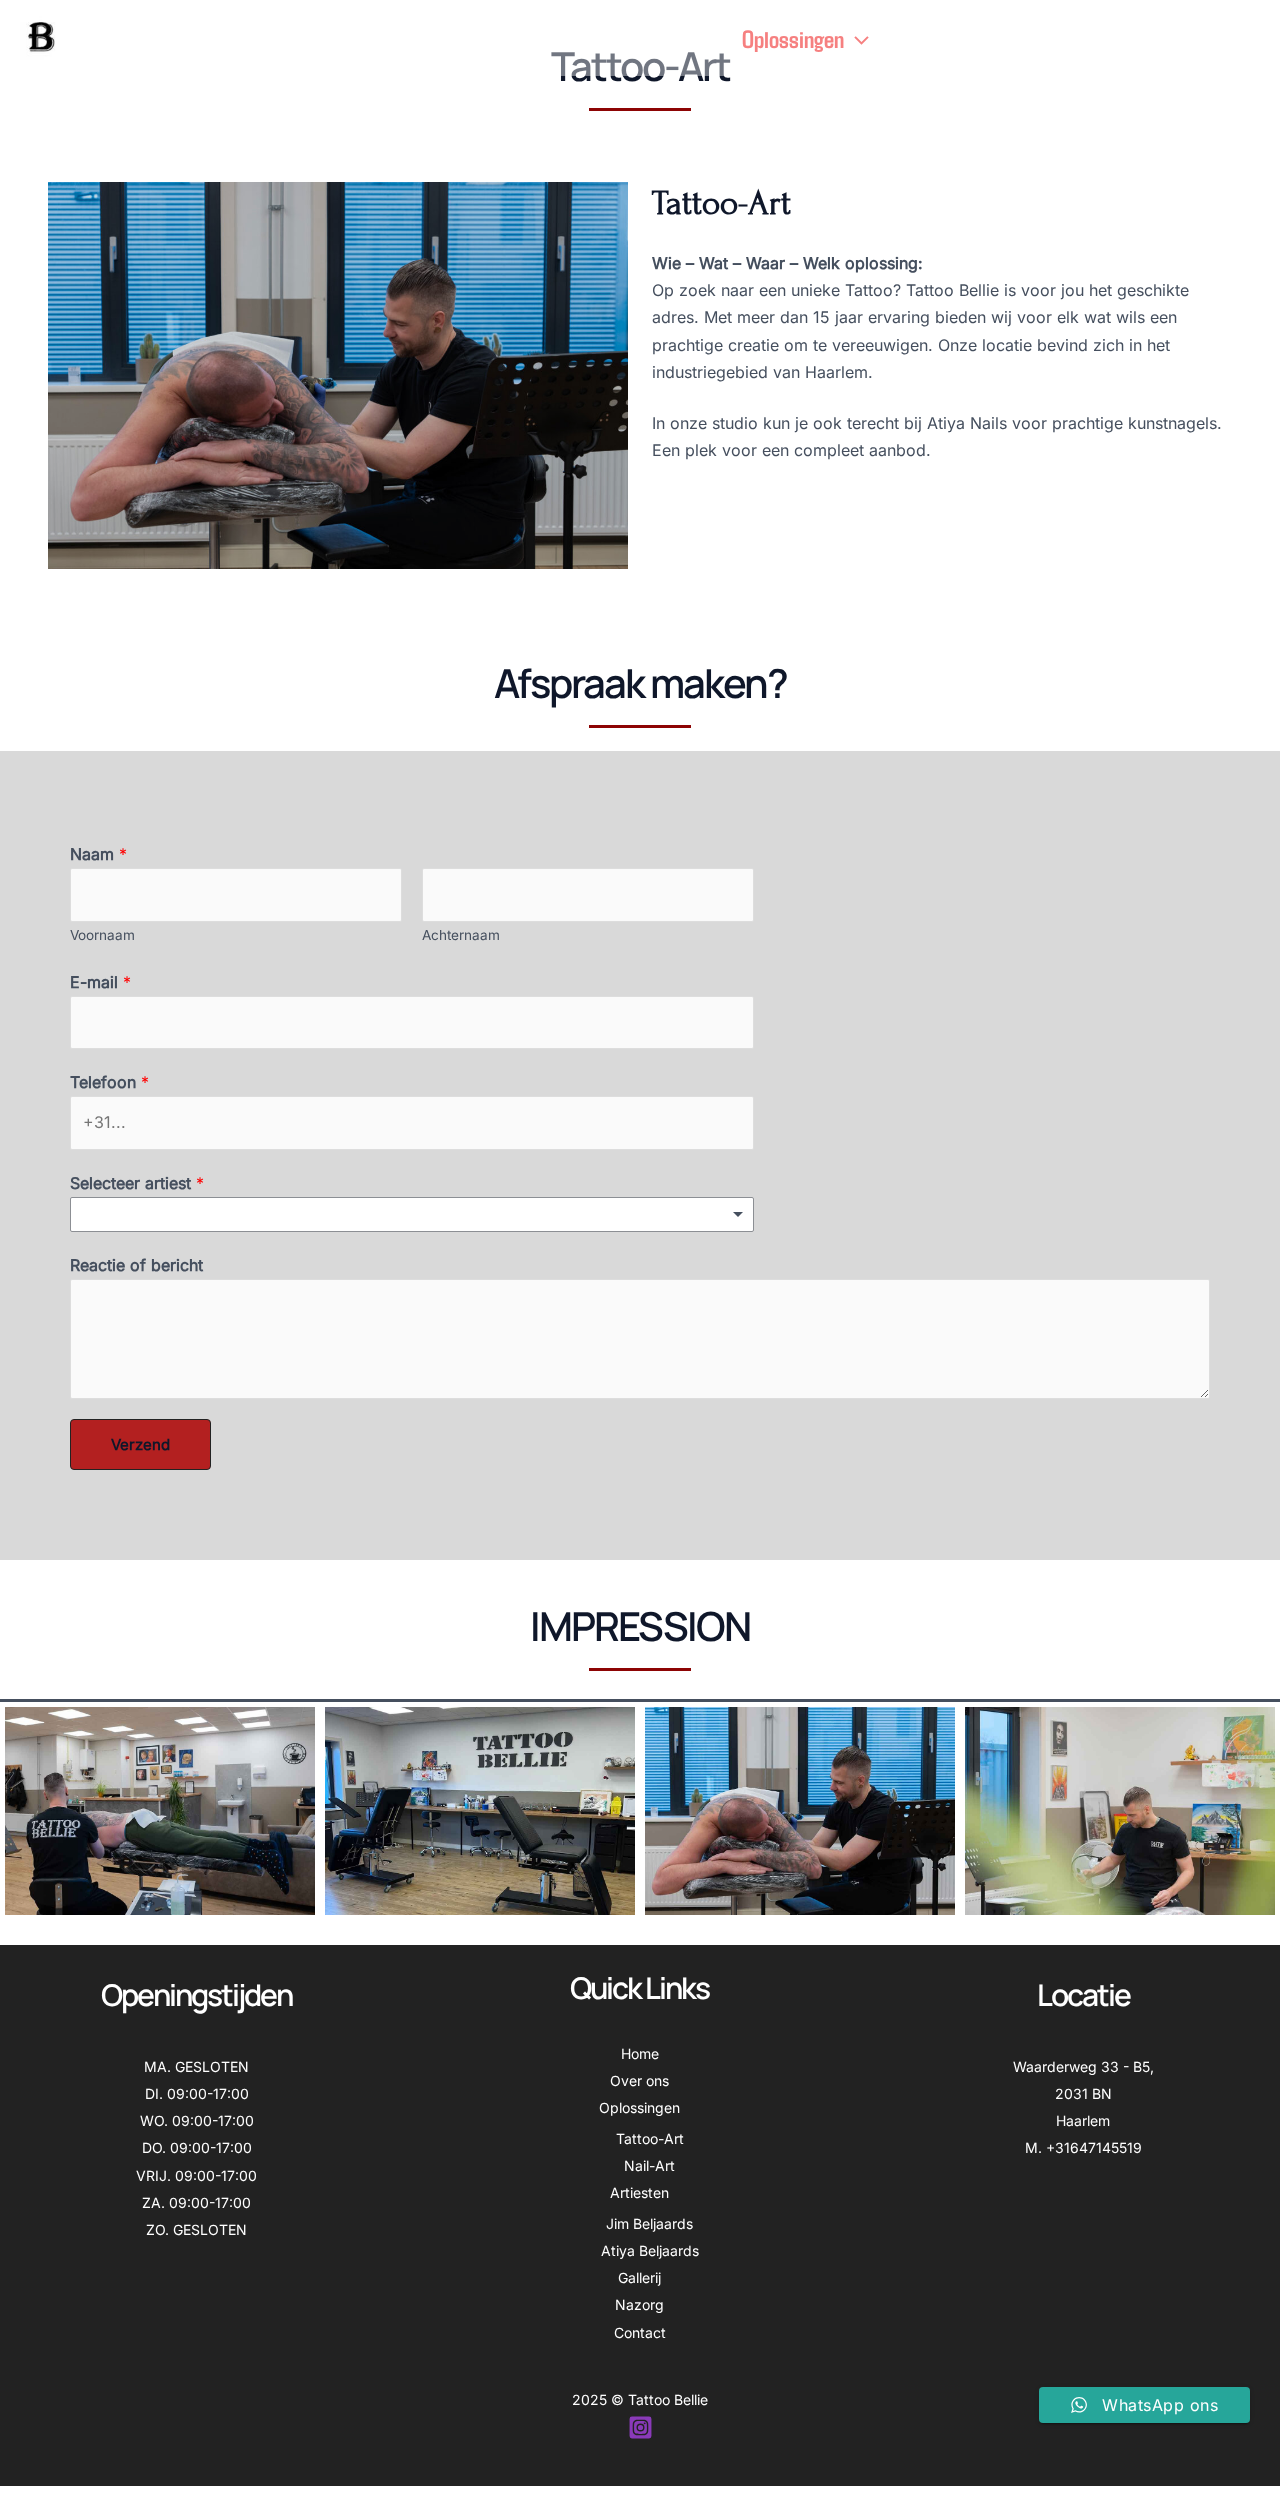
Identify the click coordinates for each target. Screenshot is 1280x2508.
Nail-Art (649, 2165)
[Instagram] (640, 2427)
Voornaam (102, 935)
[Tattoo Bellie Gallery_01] (160, 1810)
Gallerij (1043, 38)
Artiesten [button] (928, 38)
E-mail (100, 982)
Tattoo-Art (650, 2138)
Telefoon (109, 1082)
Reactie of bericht (136, 1265)
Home (600, 38)
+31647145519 (1094, 2147)
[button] (856, 38)
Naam (98, 854)
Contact (1207, 38)
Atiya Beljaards (650, 2250)
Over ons (683, 38)
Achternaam (461, 935)
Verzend (140, 1444)
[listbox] (412, 1214)
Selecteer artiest (137, 1183)
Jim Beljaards (649, 2223)
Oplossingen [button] (793, 38)
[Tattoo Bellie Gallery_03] (800, 1810)
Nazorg (1124, 38)
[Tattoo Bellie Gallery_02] (480, 1810)
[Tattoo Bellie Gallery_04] (1120, 1810)
